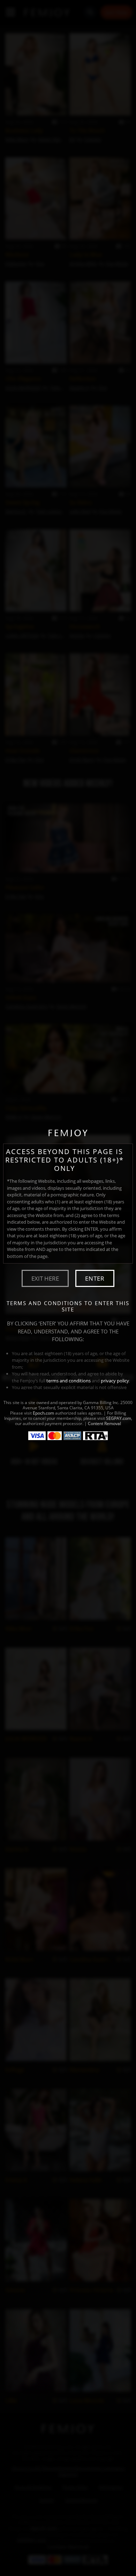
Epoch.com (43, 1413)
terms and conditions (69, 1381)
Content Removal (104, 1423)
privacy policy (115, 1381)
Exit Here (45, 1278)
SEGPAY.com (119, 1418)
